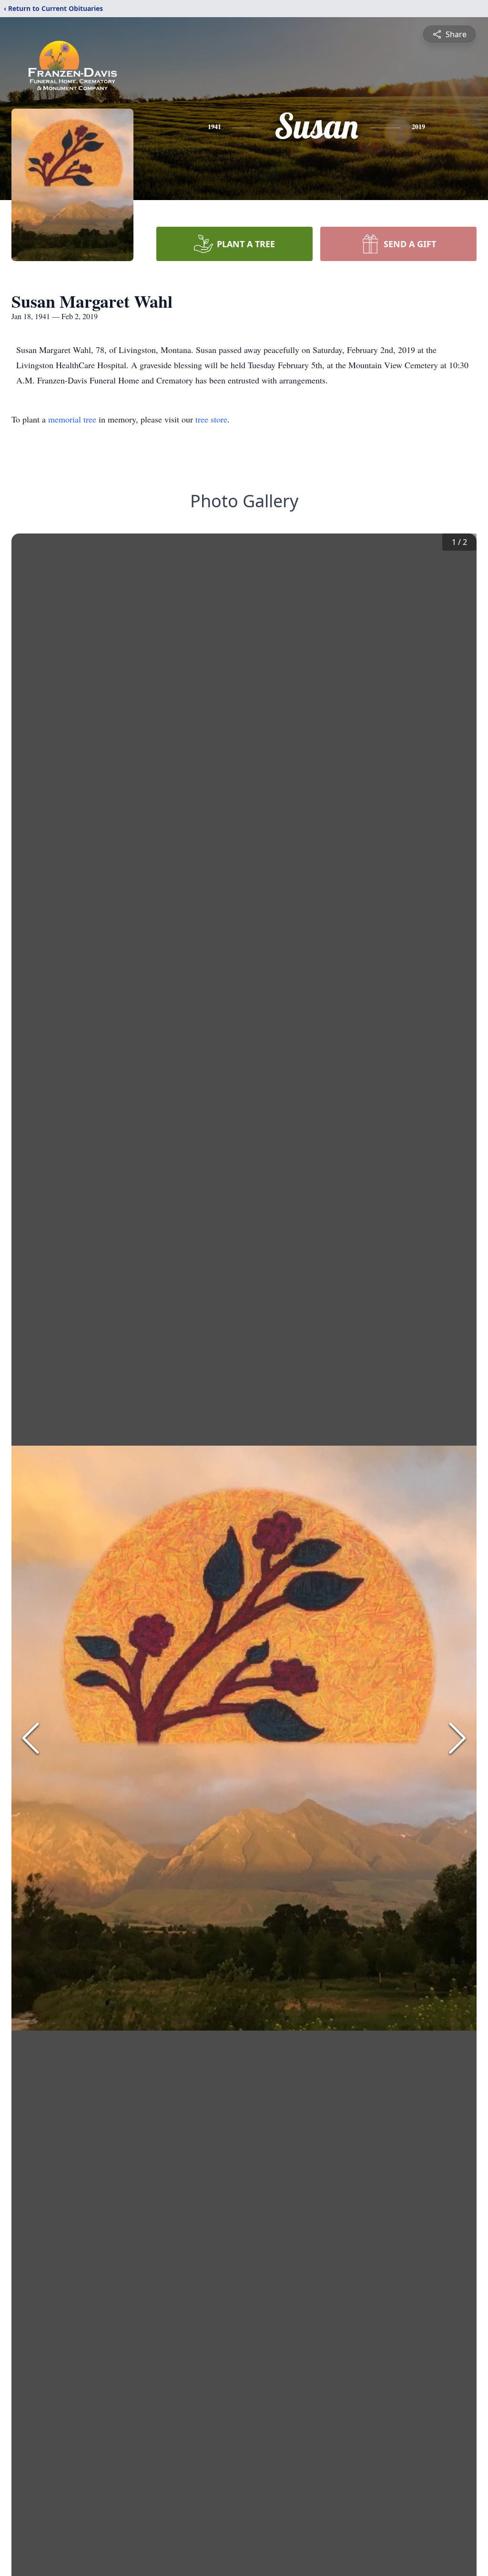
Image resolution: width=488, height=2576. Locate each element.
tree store (211, 419)
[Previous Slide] (30, 1738)
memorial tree (72, 419)
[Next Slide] (457, 1738)
